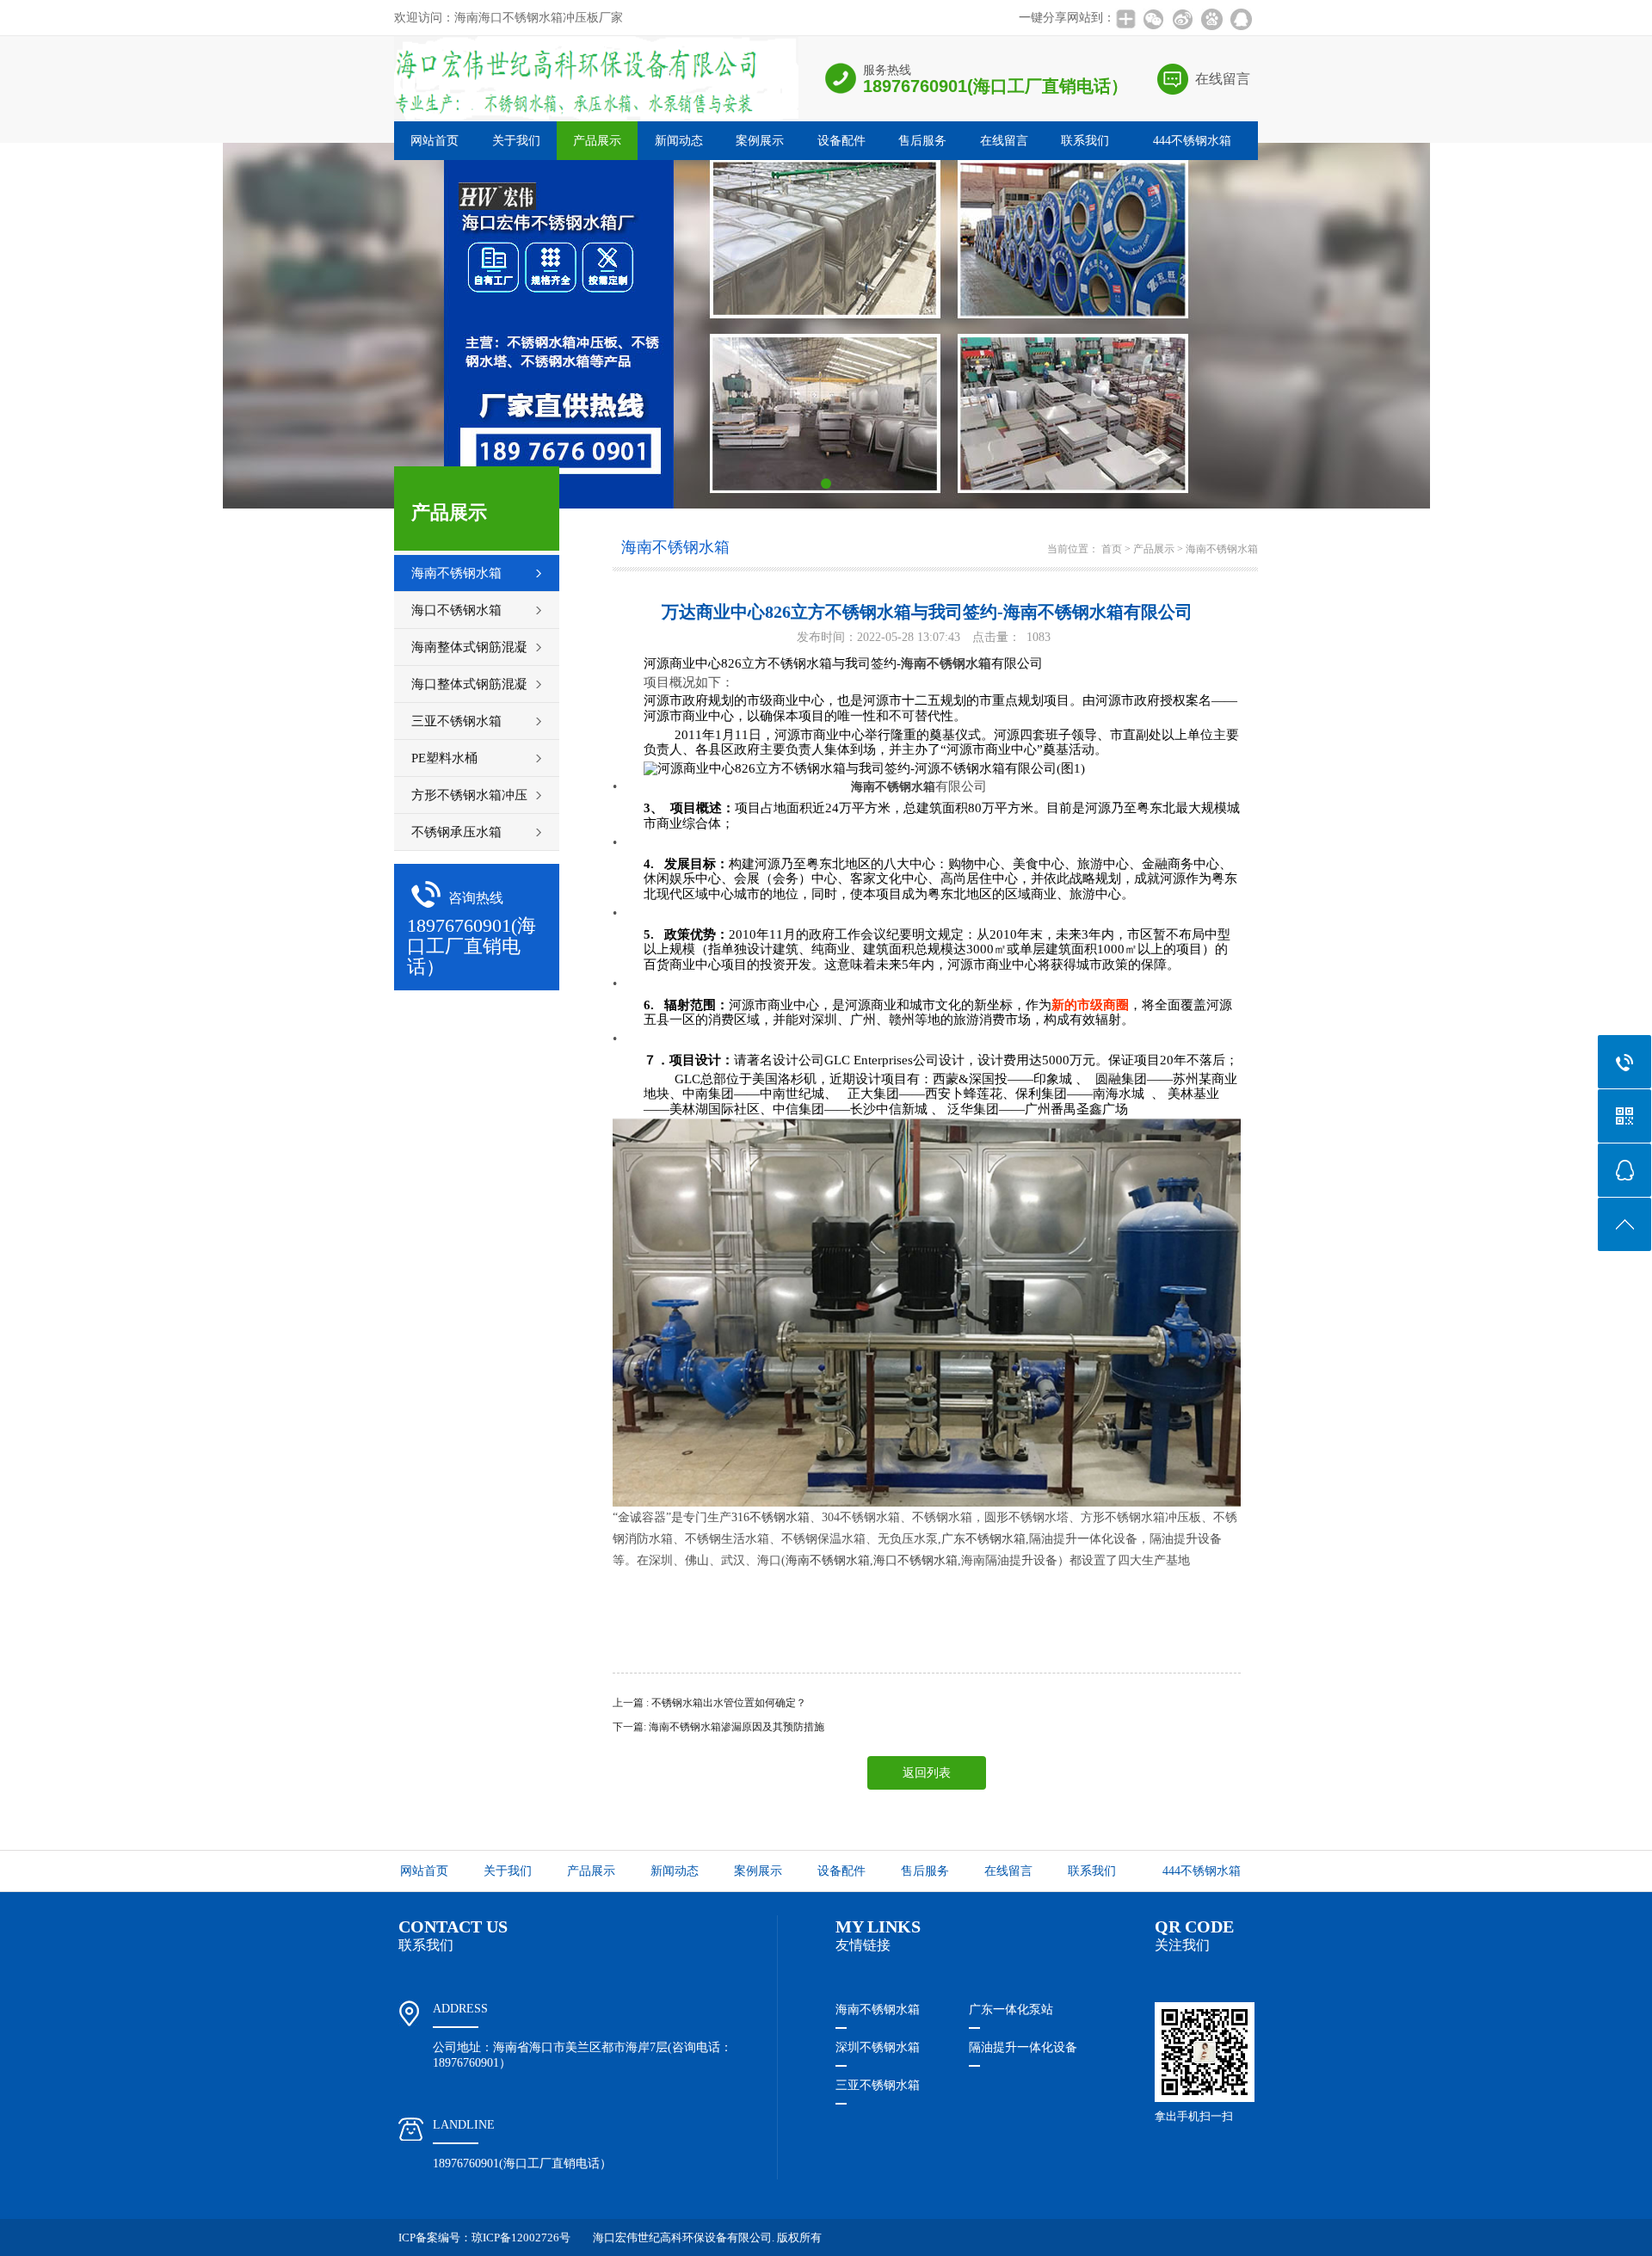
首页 (1112, 549)
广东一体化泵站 (1011, 2009)
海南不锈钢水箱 (1222, 549)
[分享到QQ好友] (1241, 19)
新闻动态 (679, 141)
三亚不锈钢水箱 (878, 2085)
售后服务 (922, 141)
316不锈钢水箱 (771, 1517)
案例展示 (760, 141)
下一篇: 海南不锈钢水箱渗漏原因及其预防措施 (718, 1727)
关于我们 (516, 141)
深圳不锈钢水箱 (878, 2047)
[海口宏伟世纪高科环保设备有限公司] (596, 119)
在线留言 (1223, 79)
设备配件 (841, 141)
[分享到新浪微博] (1182, 19)
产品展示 (597, 141)
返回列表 (927, 1773)
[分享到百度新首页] (1211, 19)
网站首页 (435, 141)
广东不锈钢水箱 (983, 1539)
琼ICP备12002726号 (521, 2238)
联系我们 (1085, 141)
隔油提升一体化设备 (1023, 2047)
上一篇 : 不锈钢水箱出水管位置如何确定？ (709, 1703)
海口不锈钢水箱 (915, 1560)
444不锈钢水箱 (1192, 141)
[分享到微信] (1153, 19)
